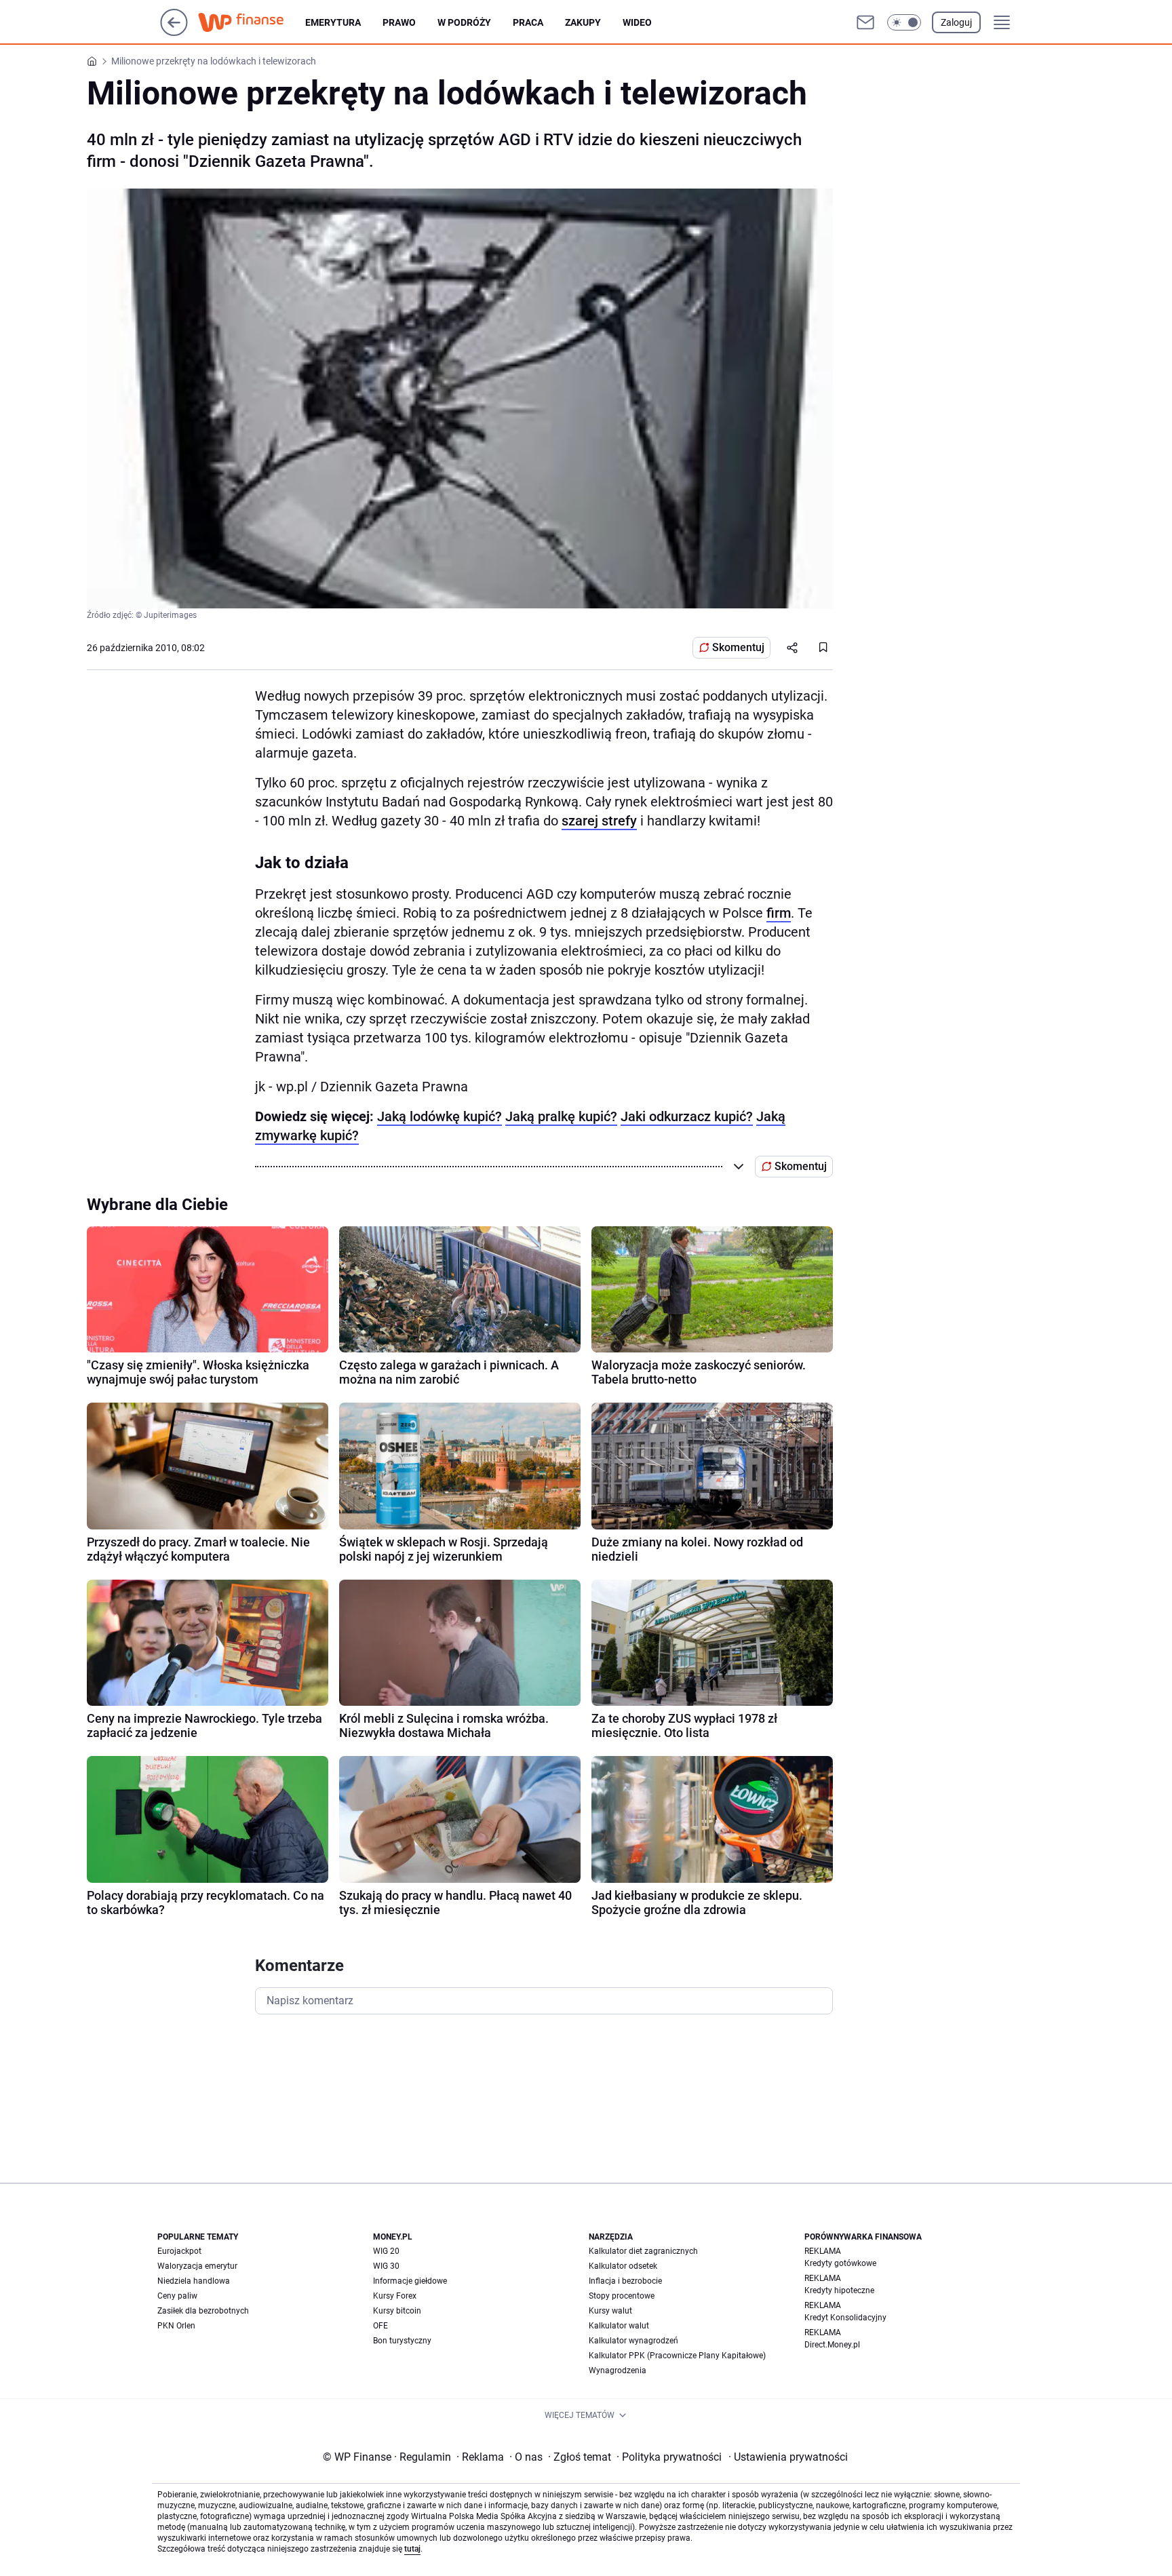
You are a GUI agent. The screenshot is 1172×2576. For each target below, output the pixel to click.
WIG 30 (386, 2266)
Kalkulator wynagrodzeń (633, 2341)
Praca (528, 22)
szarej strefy (599, 821)
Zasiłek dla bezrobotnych (203, 2311)
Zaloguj (956, 22)
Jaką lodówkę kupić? (439, 1116)
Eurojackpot (179, 2251)
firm (779, 913)
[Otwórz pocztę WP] (865, 22)
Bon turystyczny (402, 2341)
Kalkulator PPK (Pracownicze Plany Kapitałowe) (677, 2356)
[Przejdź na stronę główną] (174, 32)
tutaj (412, 2549)
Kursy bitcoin (397, 2311)
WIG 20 (386, 2251)
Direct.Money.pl (832, 2345)
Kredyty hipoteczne (839, 2290)
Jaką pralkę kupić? (561, 1116)
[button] (904, 22)
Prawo (399, 22)
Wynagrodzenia (618, 2370)
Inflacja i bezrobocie (625, 2281)
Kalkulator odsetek (623, 2266)
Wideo (637, 22)
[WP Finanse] (252, 22)
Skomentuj (738, 647)
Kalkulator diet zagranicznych (643, 2251)
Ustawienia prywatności (788, 2457)
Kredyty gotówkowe (840, 2263)
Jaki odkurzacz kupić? (687, 1116)
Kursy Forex (395, 2296)
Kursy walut (610, 2311)
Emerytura (333, 22)
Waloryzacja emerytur (197, 2266)
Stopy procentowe (622, 2296)
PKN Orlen (176, 2326)
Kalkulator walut (619, 2326)
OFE (380, 2326)
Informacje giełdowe (410, 2281)
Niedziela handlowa (194, 2281)
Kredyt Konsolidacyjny (845, 2318)
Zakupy (583, 22)
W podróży (464, 22)
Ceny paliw (177, 2296)
